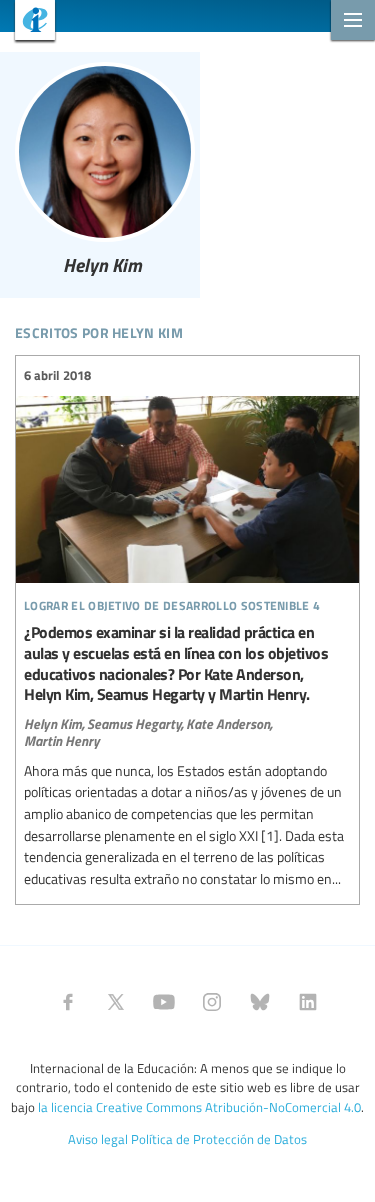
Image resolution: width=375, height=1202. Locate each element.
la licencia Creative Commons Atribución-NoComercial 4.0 (199, 1107)
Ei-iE (27, 22)
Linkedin (308, 1002)
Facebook (68, 1002)
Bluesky (260, 1002)
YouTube (164, 1002)
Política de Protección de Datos (219, 1139)
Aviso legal (98, 1139)
